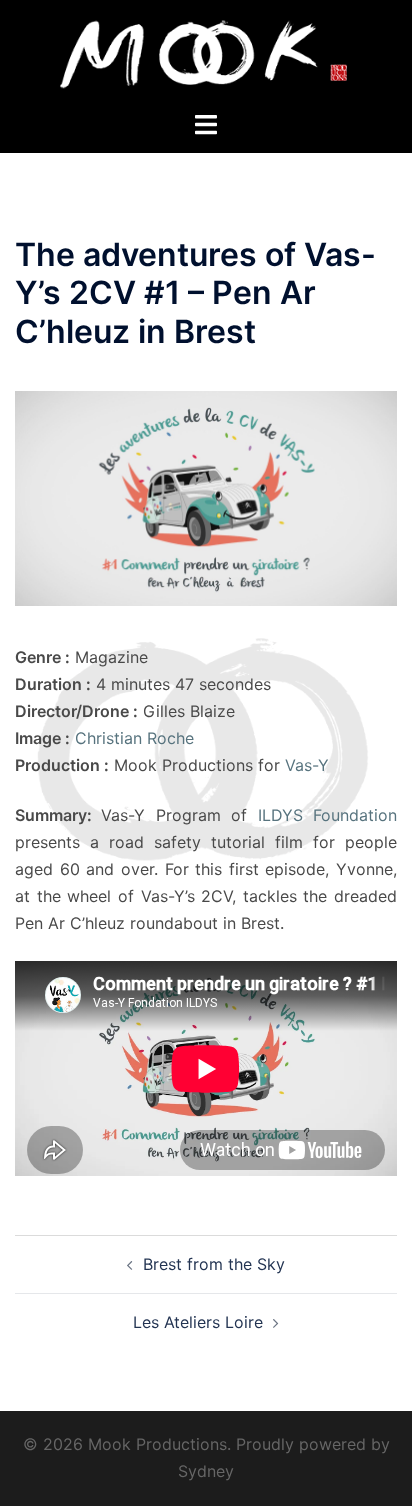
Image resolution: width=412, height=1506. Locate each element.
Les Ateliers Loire (198, 1322)
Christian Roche (134, 738)
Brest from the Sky (214, 1264)
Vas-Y (307, 765)
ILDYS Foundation (327, 815)
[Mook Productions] (206, 53)
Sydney (206, 1471)
